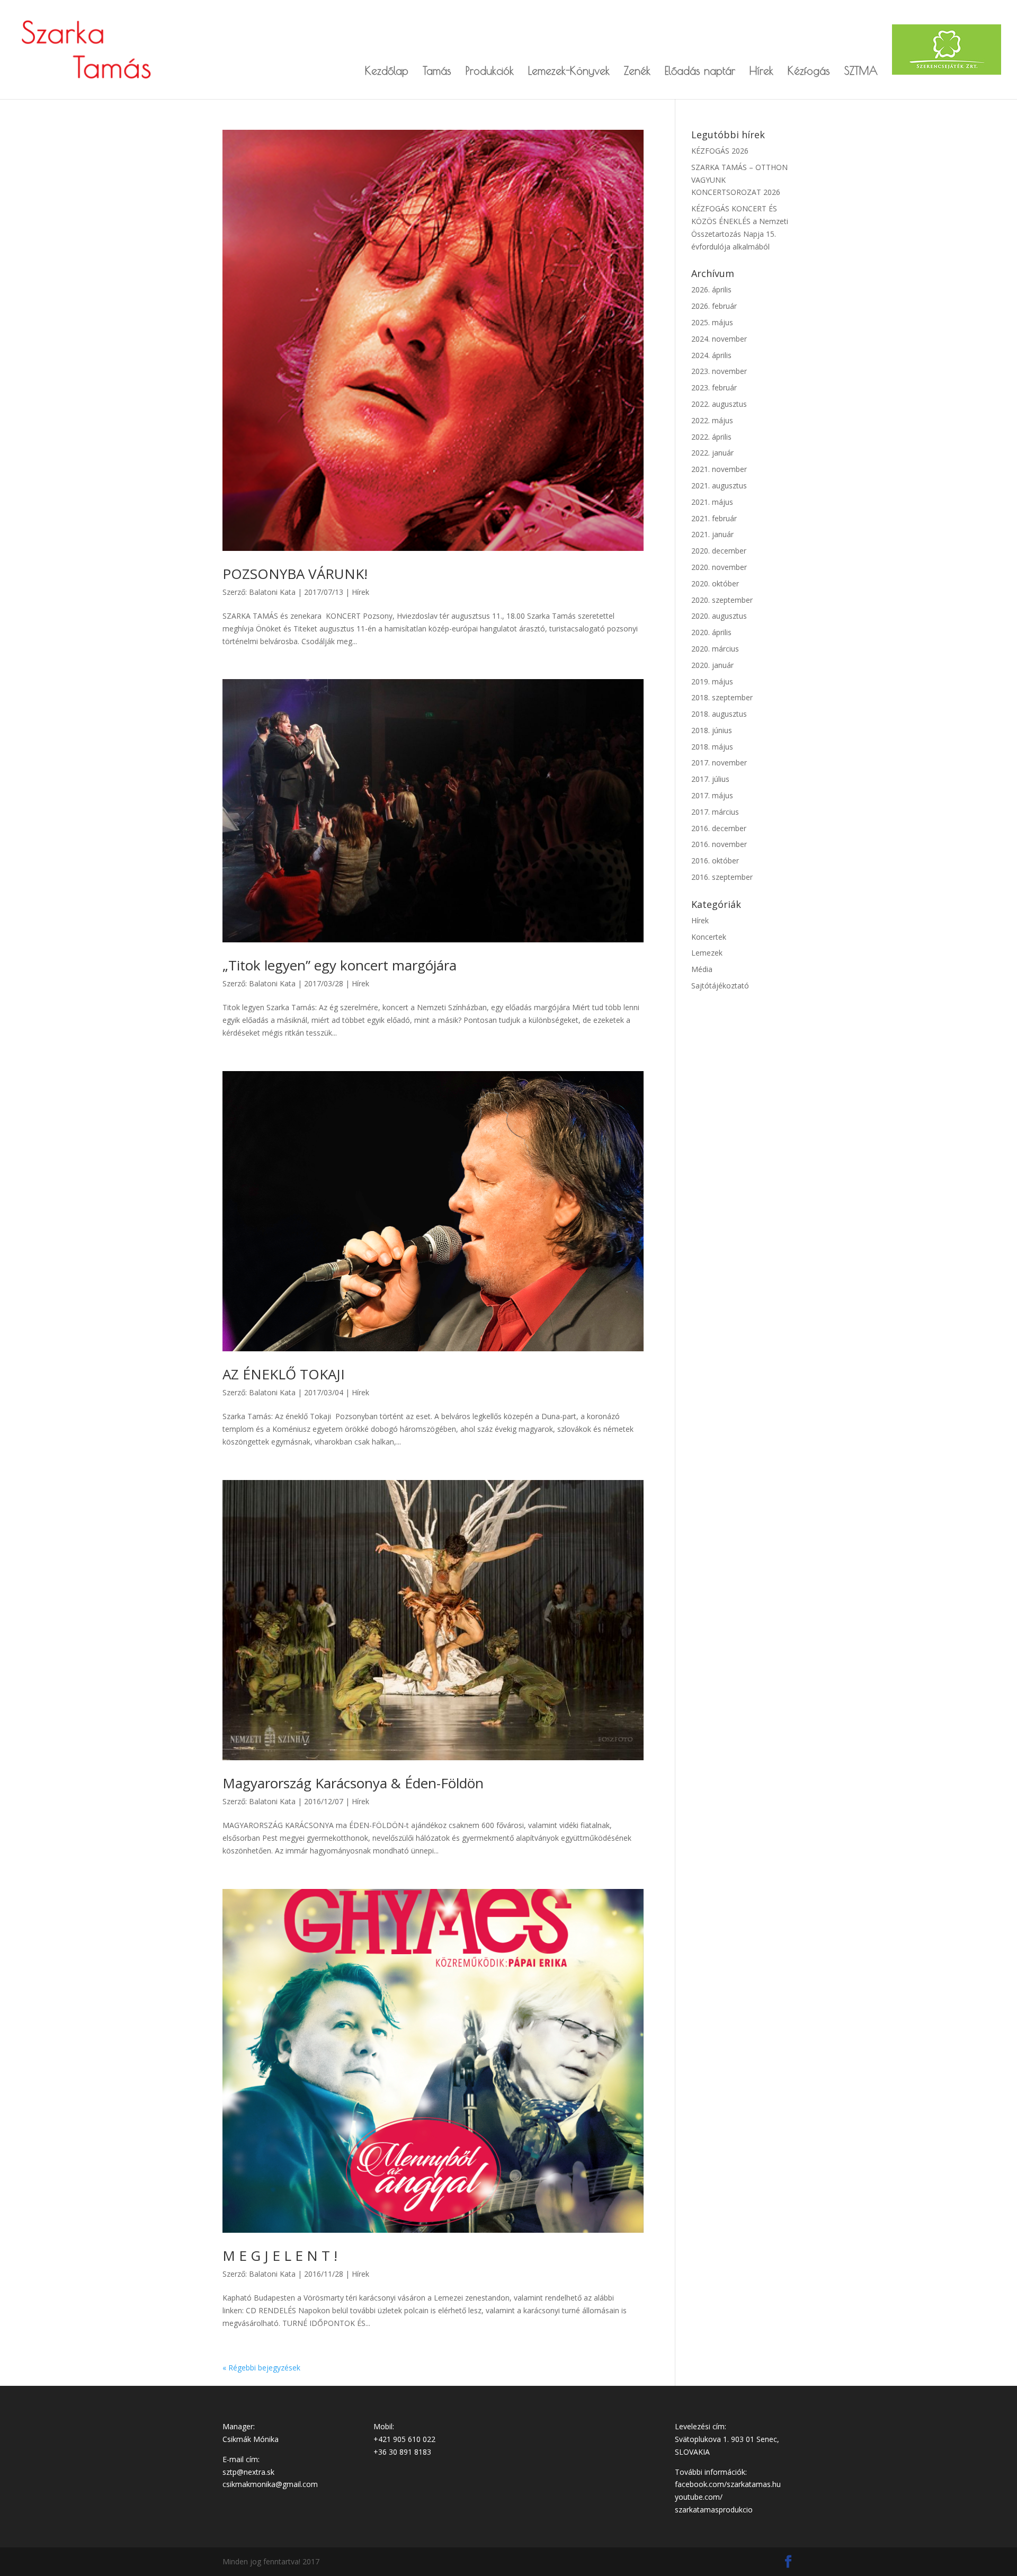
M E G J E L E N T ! (280, 2256)
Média (702, 969)
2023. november (719, 371)
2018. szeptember (722, 697)
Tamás (437, 72)
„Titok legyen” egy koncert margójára (340, 965)
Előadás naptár (700, 72)
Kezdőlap (387, 72)
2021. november (719, 469)
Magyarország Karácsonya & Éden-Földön (353, 1783)
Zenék (637, 72)
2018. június (712, 730)
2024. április (711, 355)
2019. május (712, 681)
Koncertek (709, 937)
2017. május (712, 795)
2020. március (715, 649)
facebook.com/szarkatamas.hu (728, 2484)
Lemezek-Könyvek (569, 72)
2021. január (712, 534)
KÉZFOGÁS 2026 (720, 151)
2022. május (712, 420)
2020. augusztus (719, 616)
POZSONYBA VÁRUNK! (295, 574)
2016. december (719, 828)
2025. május (712, 322)
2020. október (715, 583)
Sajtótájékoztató (720, 986)
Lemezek (707, 953)
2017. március (715, 812)
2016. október (715, 861)
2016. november (719, 844)
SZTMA (861, 72)
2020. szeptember (722, 600)
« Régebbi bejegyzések (261, 2368)
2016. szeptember (722, 877)
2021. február (714, 518)
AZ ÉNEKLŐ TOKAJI (284, 1374)
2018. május (712, 747)
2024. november (719, 339)
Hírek (761, 72)
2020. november (719, 567)
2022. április (711, 437)
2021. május (712, 502)
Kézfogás (809, 72)
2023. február (714, 387)
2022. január (712, 453)
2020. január (712, 665)
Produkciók (490, 72)
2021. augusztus (719, 485)
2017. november (719, 763)
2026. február (714, 306)
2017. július (710, 779)
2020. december (719, 551)
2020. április (711, 632)
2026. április (711, 289)
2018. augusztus (719, 714)
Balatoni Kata (272, 592)
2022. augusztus (719, 404)
